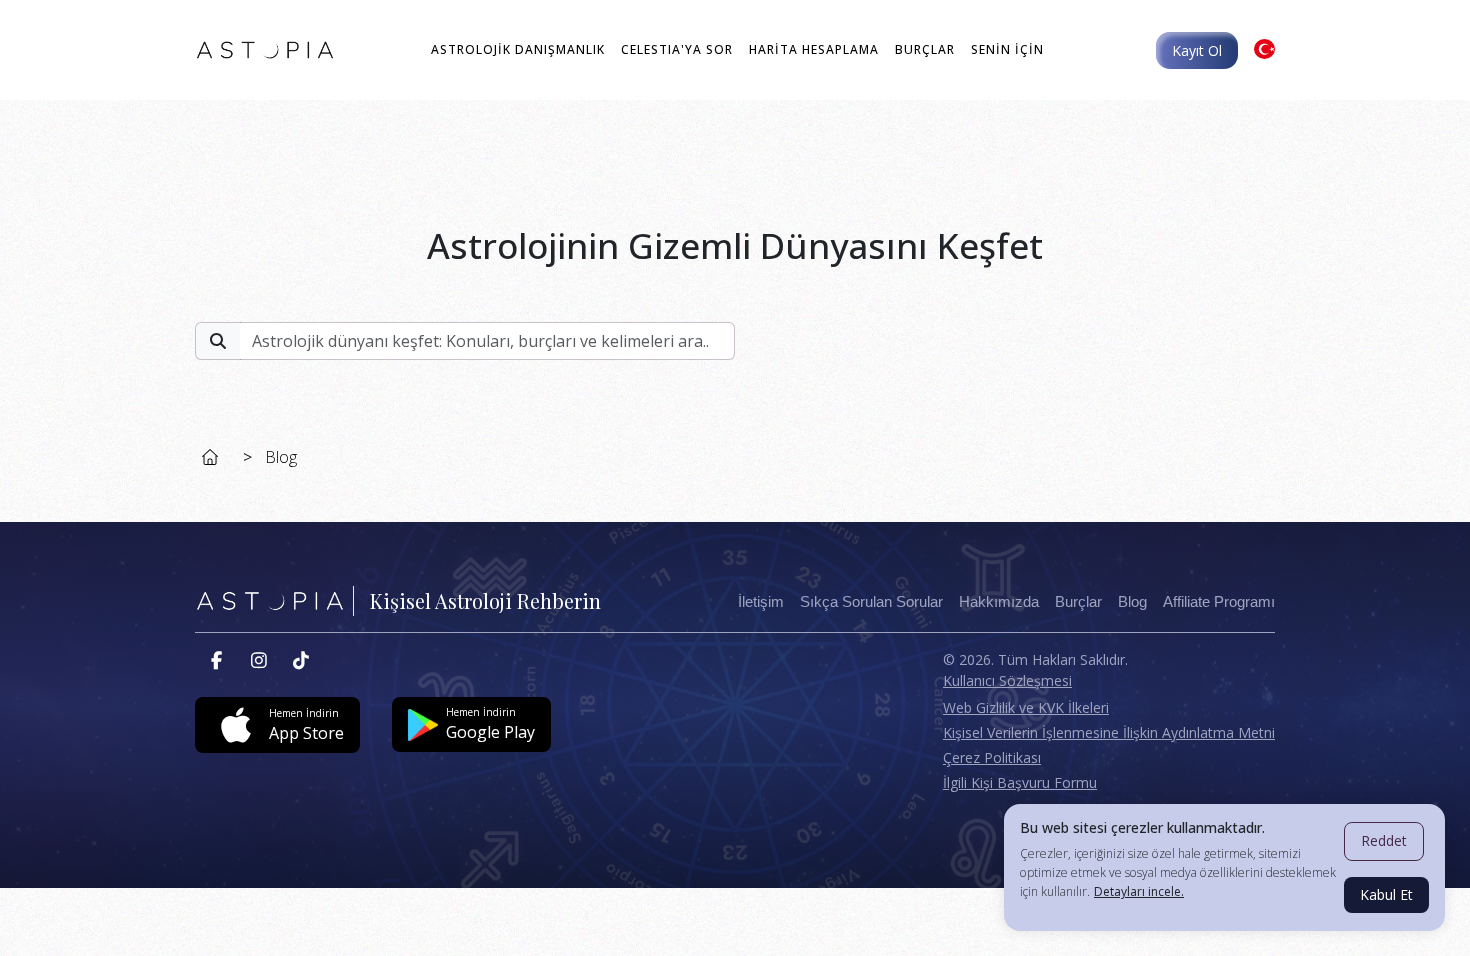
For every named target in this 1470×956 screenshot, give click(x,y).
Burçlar (1078, 602)
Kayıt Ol (1197, 50)
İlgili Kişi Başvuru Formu (1020, 782)
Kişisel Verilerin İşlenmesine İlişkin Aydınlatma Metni (1109, 732)
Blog (281, 457)
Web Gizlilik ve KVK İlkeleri (1026, 707)
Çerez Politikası (992, 757)
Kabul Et (1386, 894)
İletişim (761, 602)
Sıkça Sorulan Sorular (871, 602)
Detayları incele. (1139, 891)
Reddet (1384, 840)
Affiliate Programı (1219, 602)
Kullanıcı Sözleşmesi (1007, 680)
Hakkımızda (999, 602)
